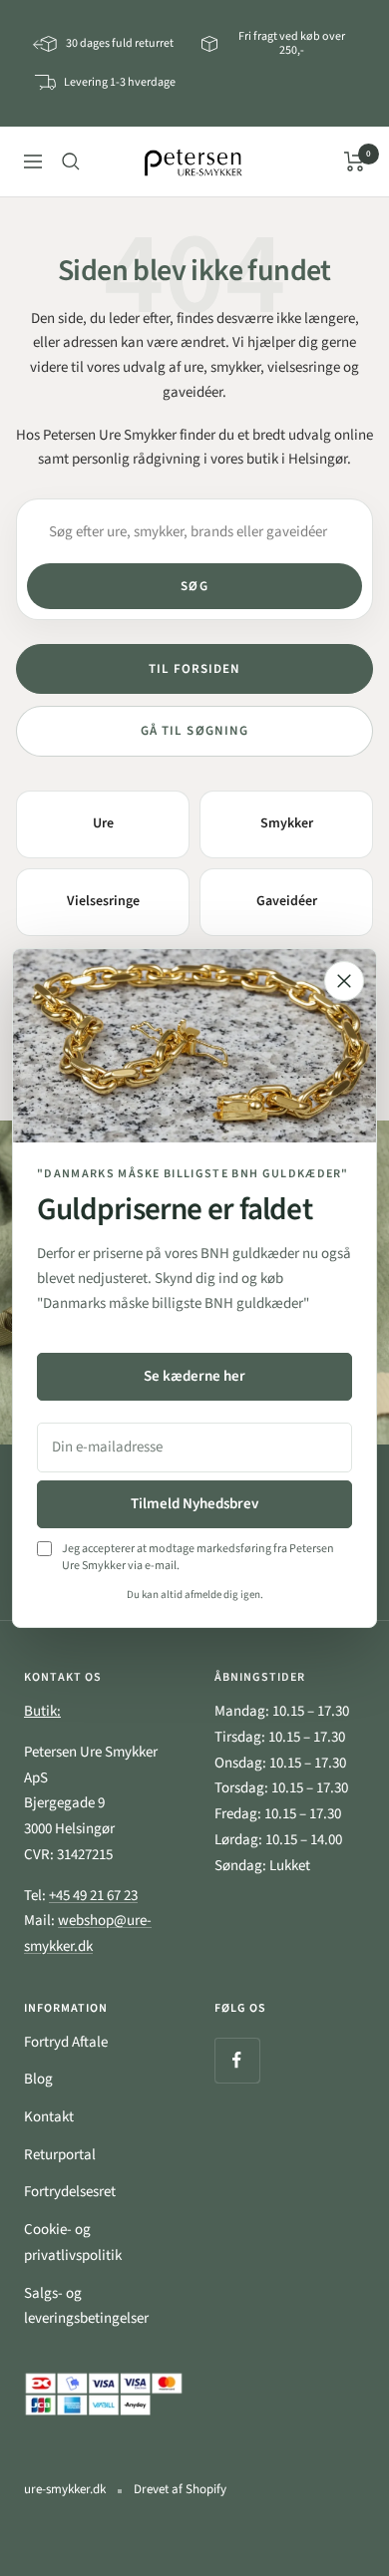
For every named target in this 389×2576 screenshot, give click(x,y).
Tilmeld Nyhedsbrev (194, 1504)
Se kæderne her (194, 1376)
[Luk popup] (344, 981)
